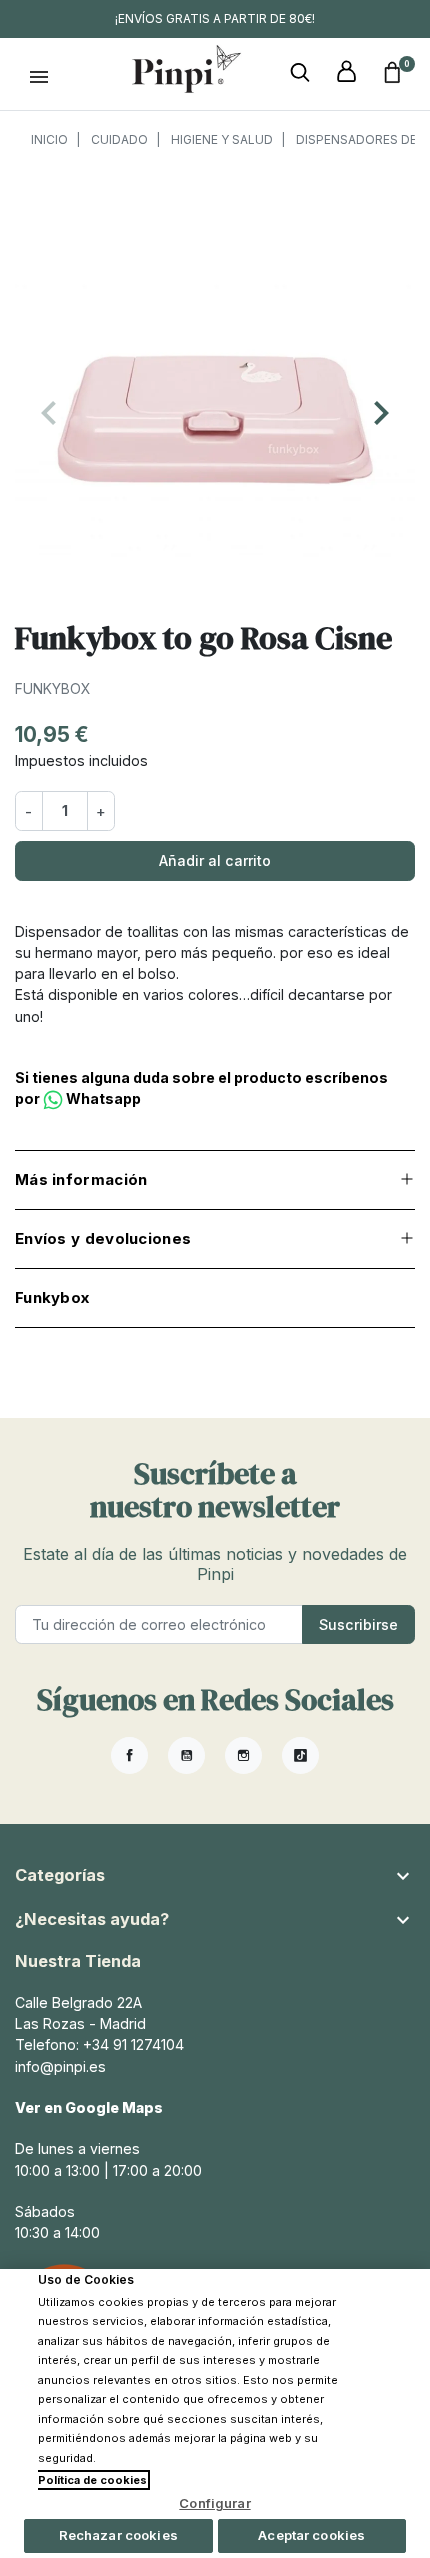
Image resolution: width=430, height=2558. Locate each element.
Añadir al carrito (215, 860)
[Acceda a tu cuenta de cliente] (346, 72)
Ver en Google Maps (89, 2107)
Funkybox (53, 688)
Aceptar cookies (311, 2535)
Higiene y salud (222, 139)
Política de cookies (92, 2480)
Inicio (49, 139)
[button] (300, 72)
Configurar (214, 2503)
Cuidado (119, 139)
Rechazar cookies (118, 2535)
